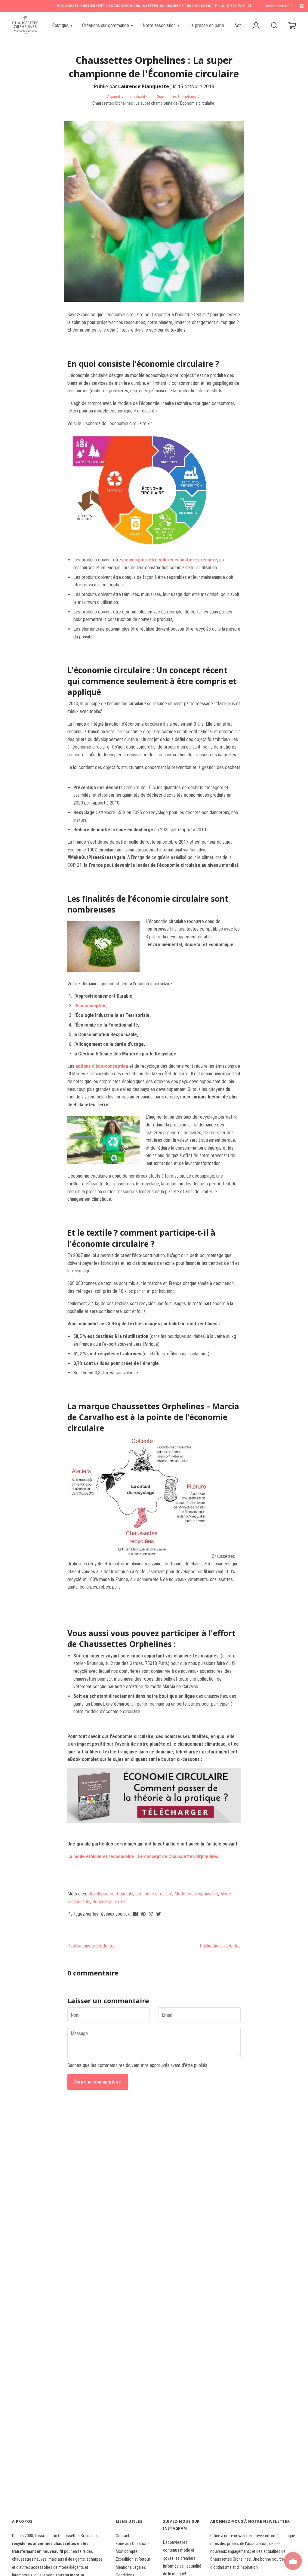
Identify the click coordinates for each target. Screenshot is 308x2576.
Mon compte (127, 2551)
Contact (123, 2536)
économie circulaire (154, 1894)
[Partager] (136, 1914)
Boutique (61, 25)
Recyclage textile (109, 1902)
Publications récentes (220, 1946)
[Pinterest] (144, 1914)
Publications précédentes (91, 1946)
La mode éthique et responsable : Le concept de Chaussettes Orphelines (143, 1856)
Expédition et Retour (133, 2559)
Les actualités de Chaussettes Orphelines (161, 97)
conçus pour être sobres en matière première (170, 560)
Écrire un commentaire (98, 2082)
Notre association (160, 25)
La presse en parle (207, 25)
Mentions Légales (131, 2567)
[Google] (152, 1914)
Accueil (114, 97)
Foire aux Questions (133, 2544)
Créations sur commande (106, 25)
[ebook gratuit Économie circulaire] (154, 1796)
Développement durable (111, 1894)
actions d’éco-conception (102, 1066)
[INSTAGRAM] (301, 6)
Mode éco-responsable (196, 1894)
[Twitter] (159, 1914)
